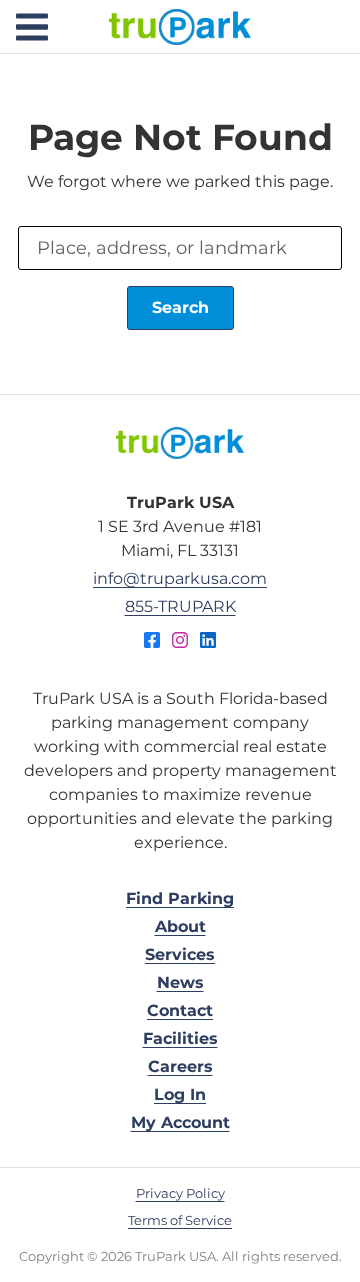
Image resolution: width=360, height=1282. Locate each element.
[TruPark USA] (180, 443)
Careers (180, 1066)
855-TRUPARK (180, 606)
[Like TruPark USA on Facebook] (152, 643)
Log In (180, 1094)
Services (180, 954)
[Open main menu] (32, 26)
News (180, 982)
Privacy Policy (180, 1193)
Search (180, 307)
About (180, 926)
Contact (180, 1010)
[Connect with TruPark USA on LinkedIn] (208, 643)
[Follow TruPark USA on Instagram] (180, 643)
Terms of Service (180, 1220)
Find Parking (180, 898)
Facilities (180, 1038)
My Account (180, 1122)
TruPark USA (180, 27)
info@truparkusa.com (180, 578)
